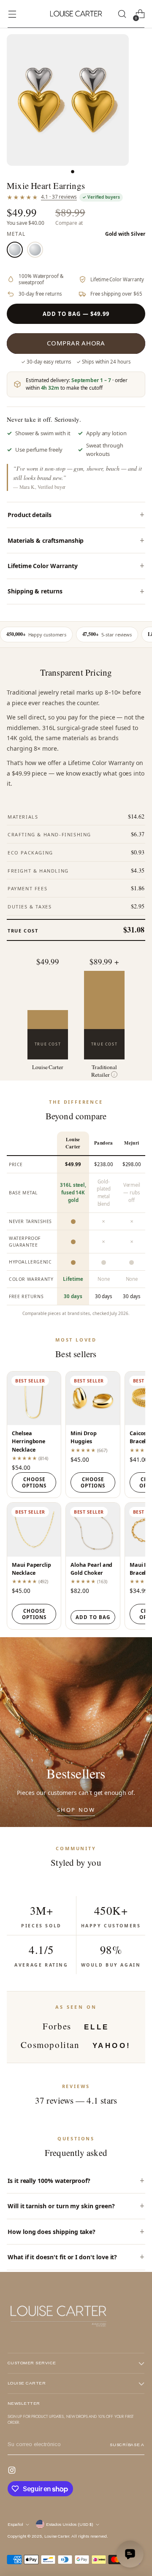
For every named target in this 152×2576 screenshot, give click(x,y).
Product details (30, 515)
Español (15, 2524)
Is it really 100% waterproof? (49, 2181)
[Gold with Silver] (15, 250)
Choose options (34, 1482)
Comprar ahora (76, 343)
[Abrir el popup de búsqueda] (122, 14)
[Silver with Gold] (35, 250)
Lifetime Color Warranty (43, 566)
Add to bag (93, 1617)
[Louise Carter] (76, 14)
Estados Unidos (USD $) (70, 2524)
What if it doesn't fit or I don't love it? (62, 2257)
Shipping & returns (35, 591)
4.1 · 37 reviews (59, 197)
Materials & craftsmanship (46, 540)
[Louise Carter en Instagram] (13, 2471)
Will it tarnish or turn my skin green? (61, 2206)
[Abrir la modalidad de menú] (12, 14)
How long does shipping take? (52, 2232)
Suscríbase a (127, 2445)
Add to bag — (76, 314)
